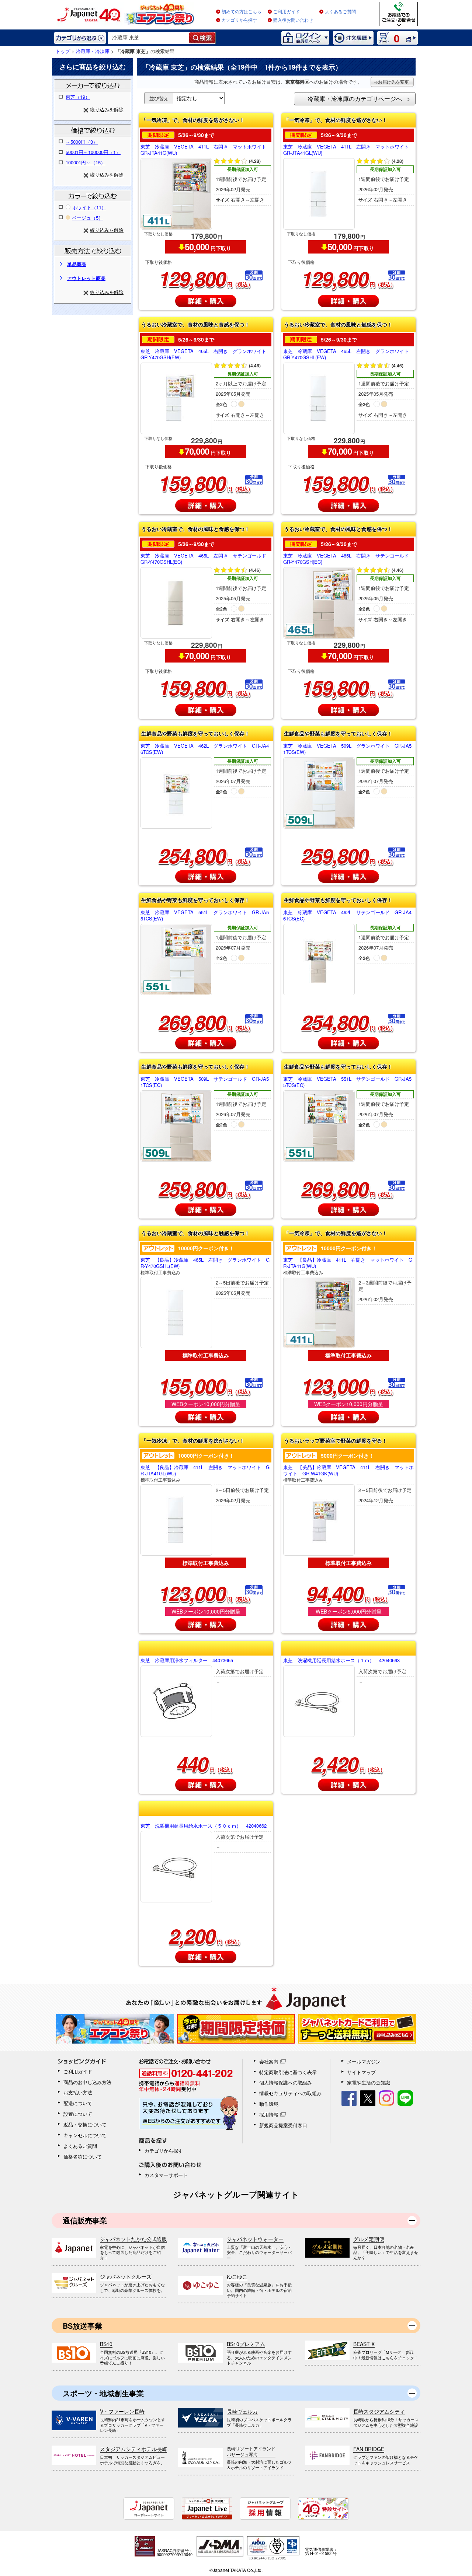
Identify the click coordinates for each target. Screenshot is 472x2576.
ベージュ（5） (88, 218)
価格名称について (83, 2156)
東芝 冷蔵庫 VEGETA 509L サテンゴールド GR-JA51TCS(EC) (205, 1082)
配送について (78, 2103)
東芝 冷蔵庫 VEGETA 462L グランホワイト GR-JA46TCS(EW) (205, 749)
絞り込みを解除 (107, 109)
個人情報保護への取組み (286, 2082)
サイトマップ (361, 2072)
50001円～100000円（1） (93, 152)
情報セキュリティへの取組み (290, 2093)
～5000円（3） (82, 142)
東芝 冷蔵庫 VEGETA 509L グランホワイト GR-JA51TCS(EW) (347, 749)
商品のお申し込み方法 (87, 2082)
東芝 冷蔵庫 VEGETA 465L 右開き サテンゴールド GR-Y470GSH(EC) (348, 559)
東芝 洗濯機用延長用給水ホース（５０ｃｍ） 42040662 (204, 1826)
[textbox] (149, 38)
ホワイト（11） (89, 207)
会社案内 (269, 2061)
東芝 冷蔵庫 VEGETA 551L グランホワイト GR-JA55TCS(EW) (205, 916)
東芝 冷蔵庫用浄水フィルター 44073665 (187, 1661)
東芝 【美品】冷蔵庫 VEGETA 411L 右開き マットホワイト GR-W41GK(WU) (348, 1473)
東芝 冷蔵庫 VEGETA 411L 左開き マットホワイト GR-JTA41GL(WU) (348, 150)
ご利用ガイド (287, 12)
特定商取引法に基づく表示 (288, 2072)
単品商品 (77, 264)
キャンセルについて (85, 2135)
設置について (78, 2114)
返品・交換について (85, 2124)
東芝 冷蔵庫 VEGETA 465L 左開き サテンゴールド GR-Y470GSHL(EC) (206, 559)
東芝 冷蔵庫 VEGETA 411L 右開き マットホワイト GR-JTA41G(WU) (206, 150)
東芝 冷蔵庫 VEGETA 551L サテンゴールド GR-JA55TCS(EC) (347, 1082)
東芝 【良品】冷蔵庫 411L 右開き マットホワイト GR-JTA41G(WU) (348, 1266)
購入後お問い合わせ (293, 20)
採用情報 (269, 2114)
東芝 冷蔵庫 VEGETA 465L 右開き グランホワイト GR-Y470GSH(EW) (206, 354)
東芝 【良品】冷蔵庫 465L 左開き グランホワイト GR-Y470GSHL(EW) (205, 1266)
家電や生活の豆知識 (369, 2082)
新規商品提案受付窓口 (283, 2125)
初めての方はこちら (242, 12)
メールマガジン (364, 2061)
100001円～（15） (86, 162)
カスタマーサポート (166, 2175)
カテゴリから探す (239, 20)
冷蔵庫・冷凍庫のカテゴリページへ (355, 99)
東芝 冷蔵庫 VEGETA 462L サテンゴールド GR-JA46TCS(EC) (347, 916)
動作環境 (269, 2104)
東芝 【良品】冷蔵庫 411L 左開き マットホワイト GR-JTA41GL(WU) (205, 1473)
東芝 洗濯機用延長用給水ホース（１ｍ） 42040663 (341, 1661)
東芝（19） (78, 97)
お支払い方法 (78, 2092)
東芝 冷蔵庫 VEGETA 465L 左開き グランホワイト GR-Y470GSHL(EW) (348, 354)
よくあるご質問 (340, 12)
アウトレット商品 (86, 278)
